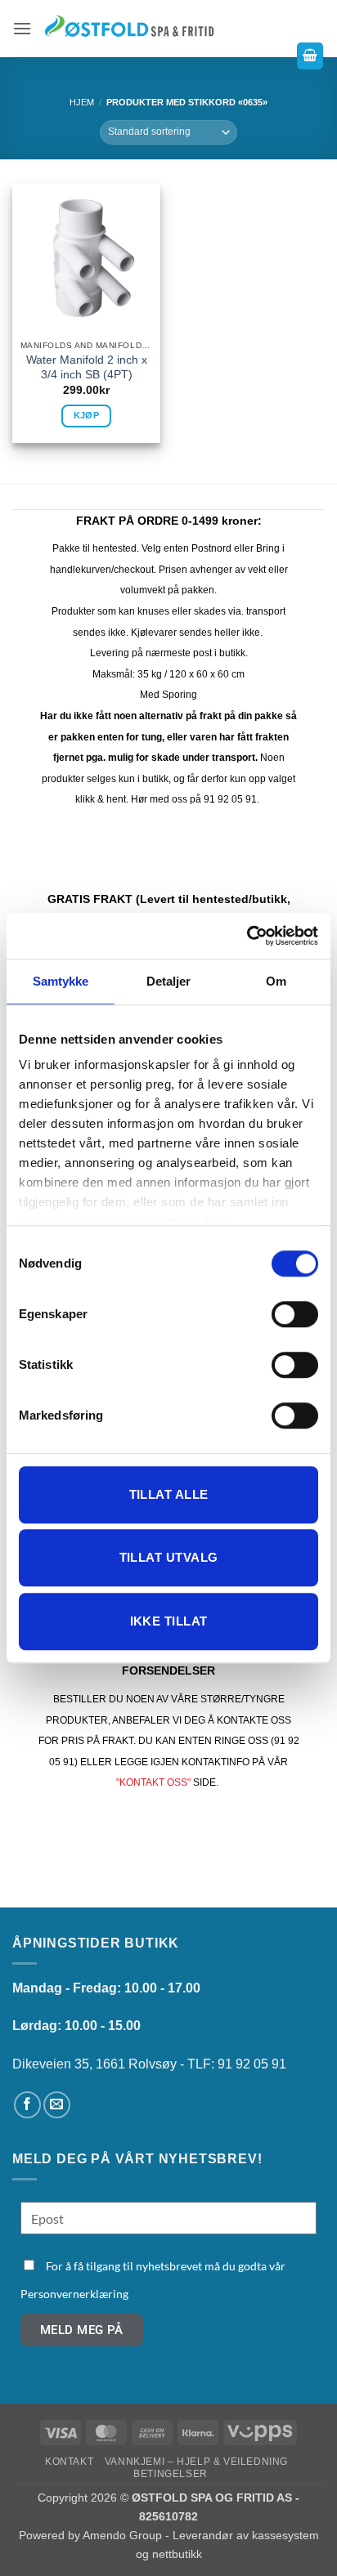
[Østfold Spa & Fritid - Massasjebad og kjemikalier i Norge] (130, 28)
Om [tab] (276, 981)
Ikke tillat (169, 1621)
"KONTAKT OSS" (153, 1782)
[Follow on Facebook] (27, 2105)
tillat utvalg (169, 1557)
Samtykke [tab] (61, 981)
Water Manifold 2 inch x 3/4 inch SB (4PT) (87, 367)
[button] (22, 28)
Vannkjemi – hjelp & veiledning (196, 2462)
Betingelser (171, 2474)
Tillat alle (169, 1494)
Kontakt (69, 2462)
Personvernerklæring (74, 2294)
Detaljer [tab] (169, 981)
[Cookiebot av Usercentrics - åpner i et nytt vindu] (247, 936)
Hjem (82, 102)
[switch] (295, 1314)
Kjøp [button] (86, 415)
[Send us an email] (57, 2105)
